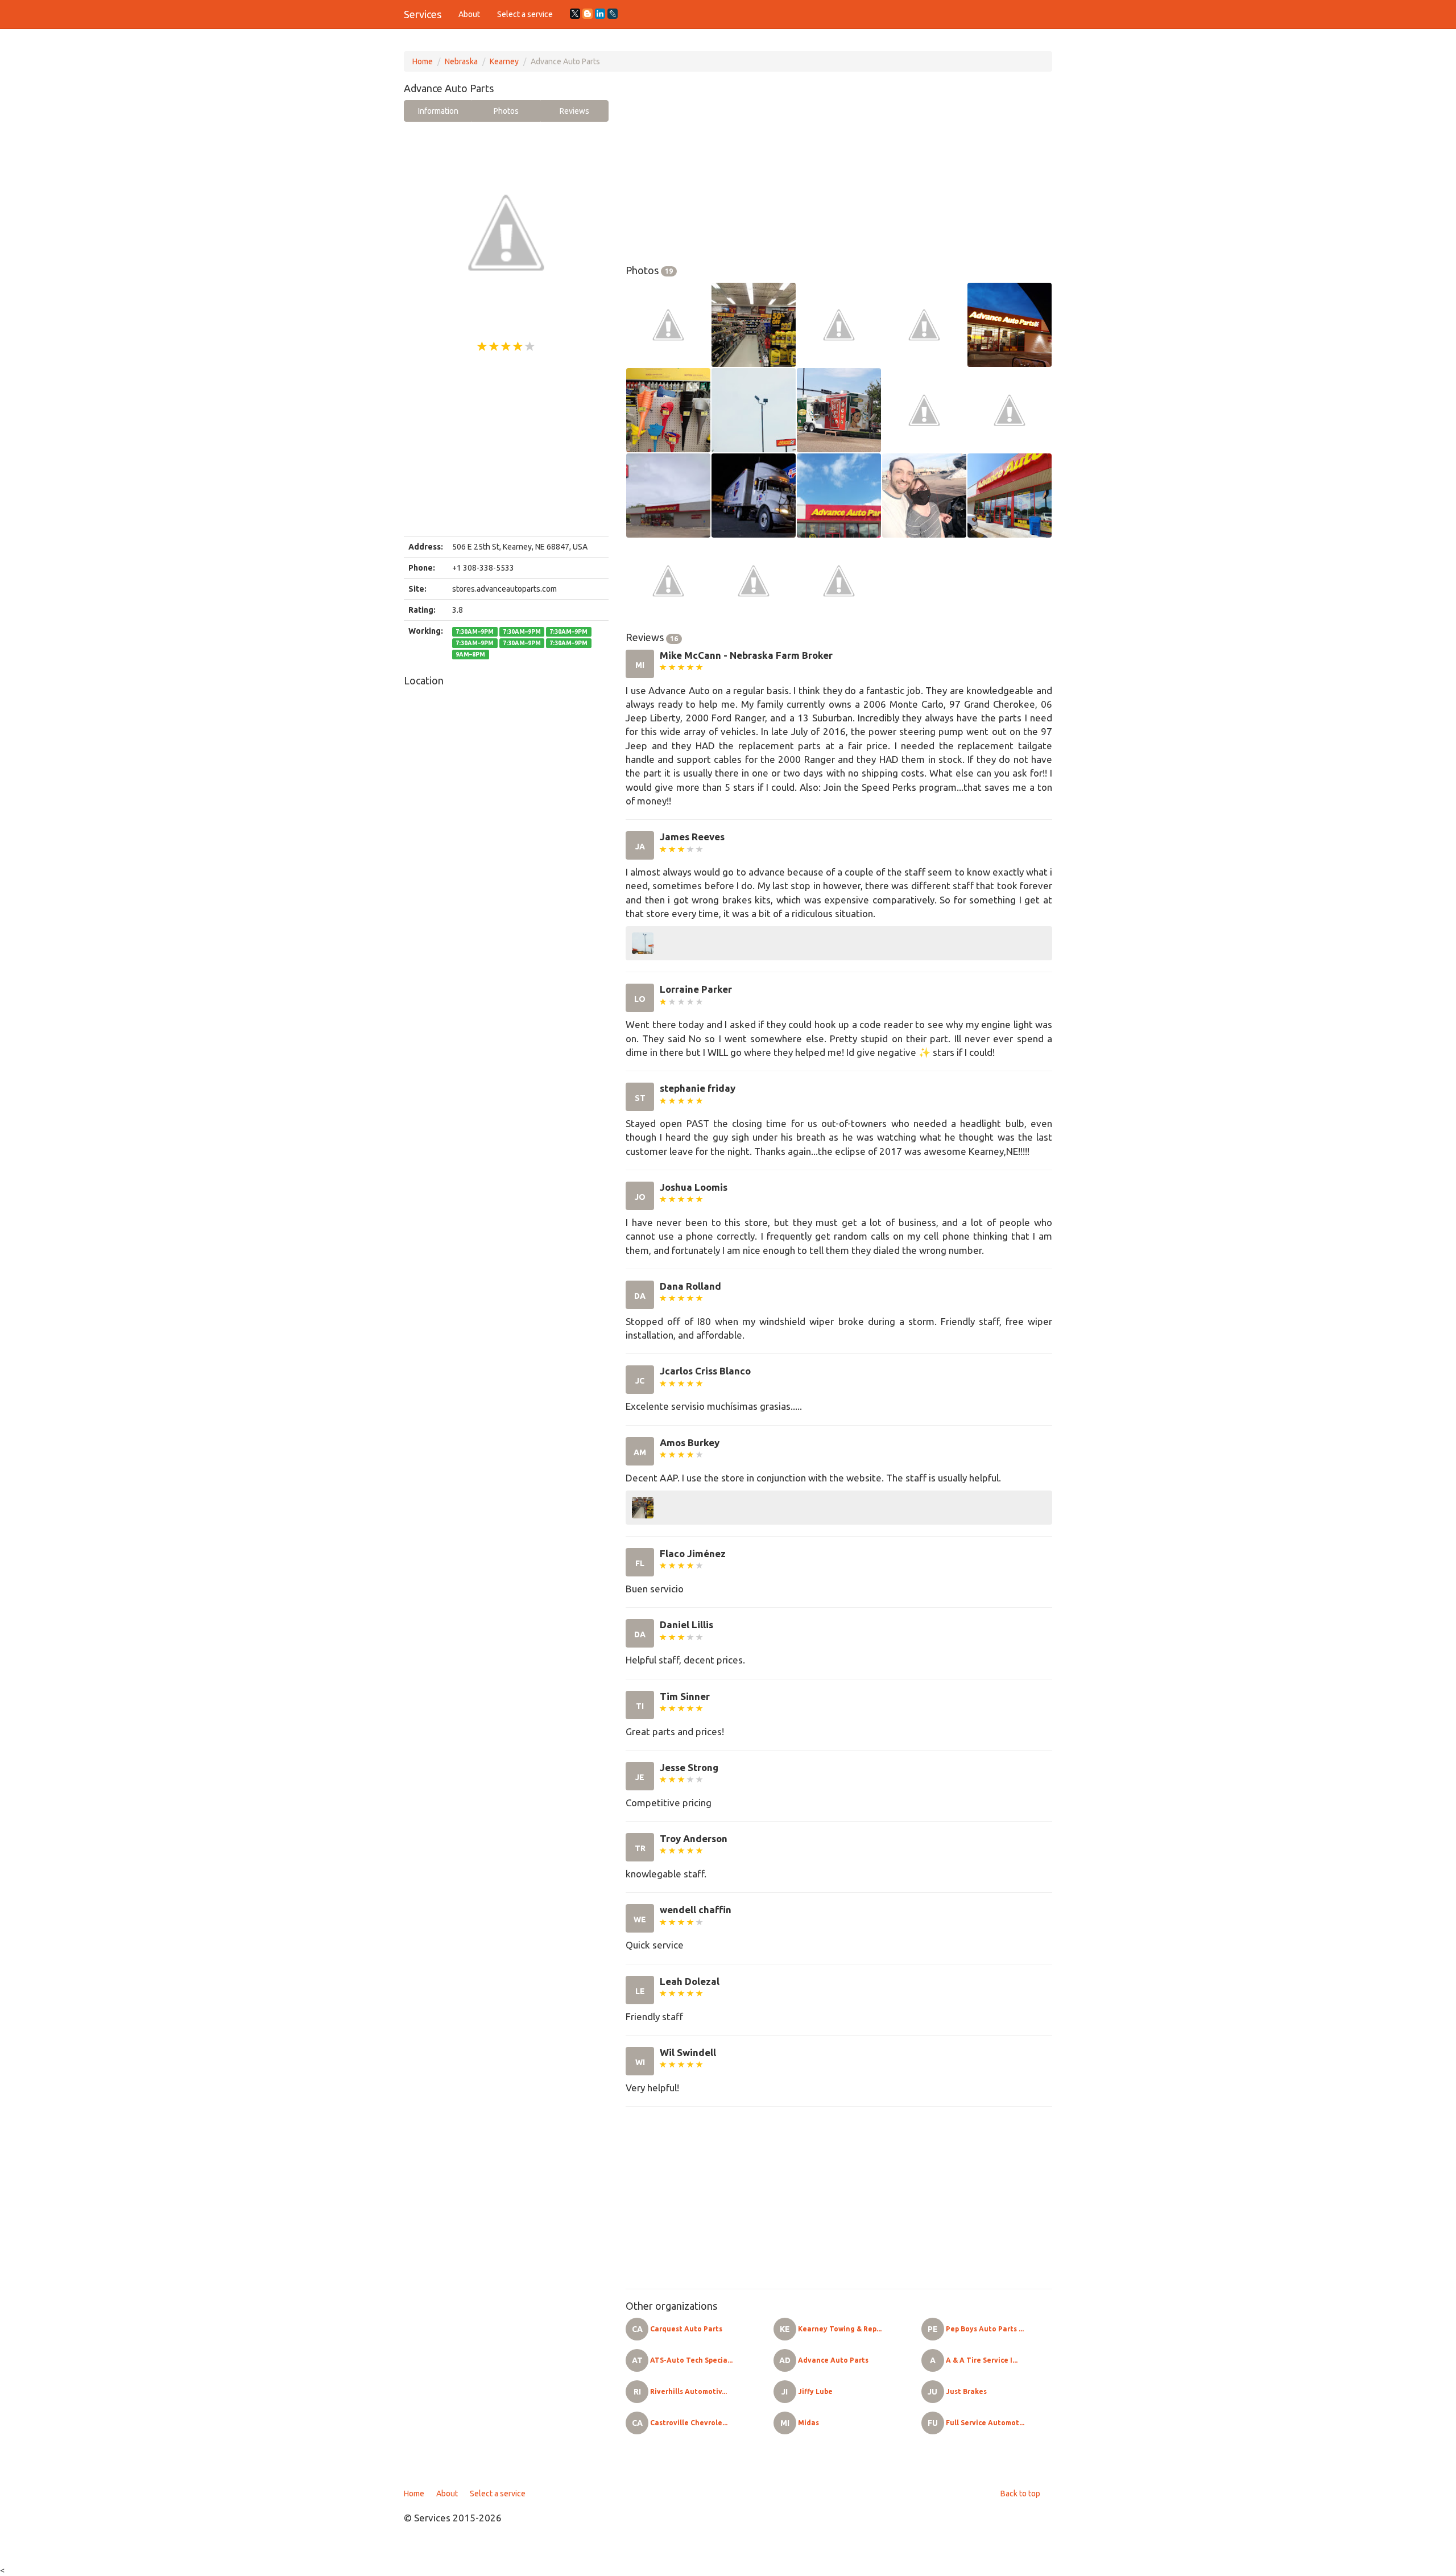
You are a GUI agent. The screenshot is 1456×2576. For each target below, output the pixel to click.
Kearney (504, 61)
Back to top (1020, 2494)
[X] (575, 14)
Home (423, 61)
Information (438, 111)
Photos (506, 111)
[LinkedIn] (600, 14)
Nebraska (461, 61)
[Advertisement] (506, 445)
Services (423, 14)
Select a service (525, 14)
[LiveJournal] (613, 14)
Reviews (574, 111)
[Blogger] (588, 14)
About (469, 14)
